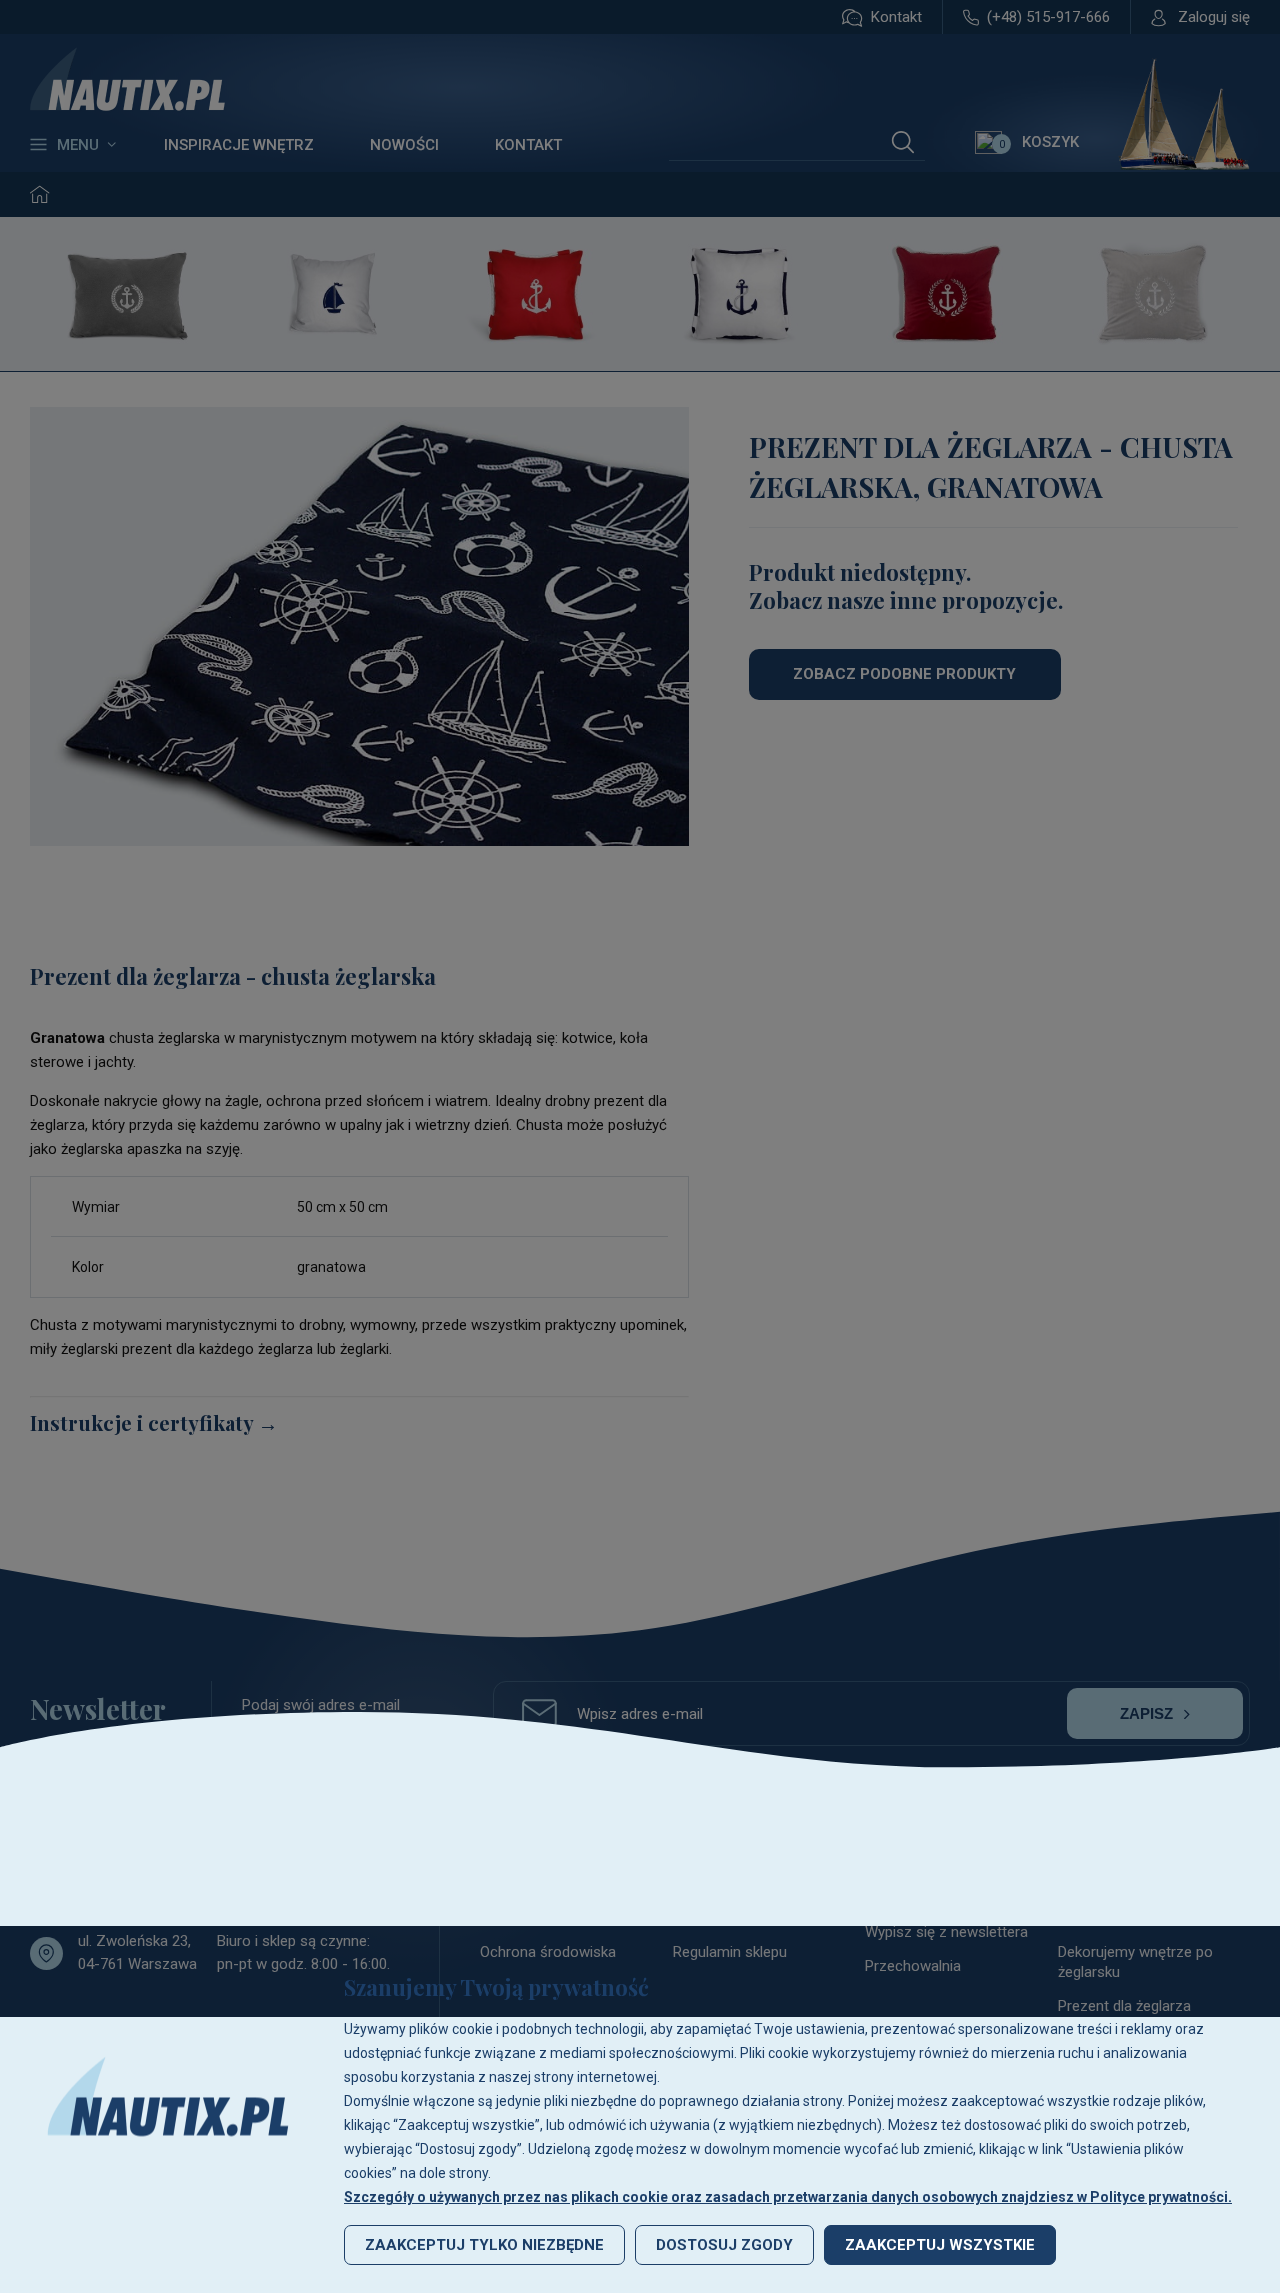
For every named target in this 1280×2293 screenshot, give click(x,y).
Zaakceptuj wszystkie (940, 2245)
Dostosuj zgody (724, 2245)
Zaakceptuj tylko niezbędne (484, 2245)
